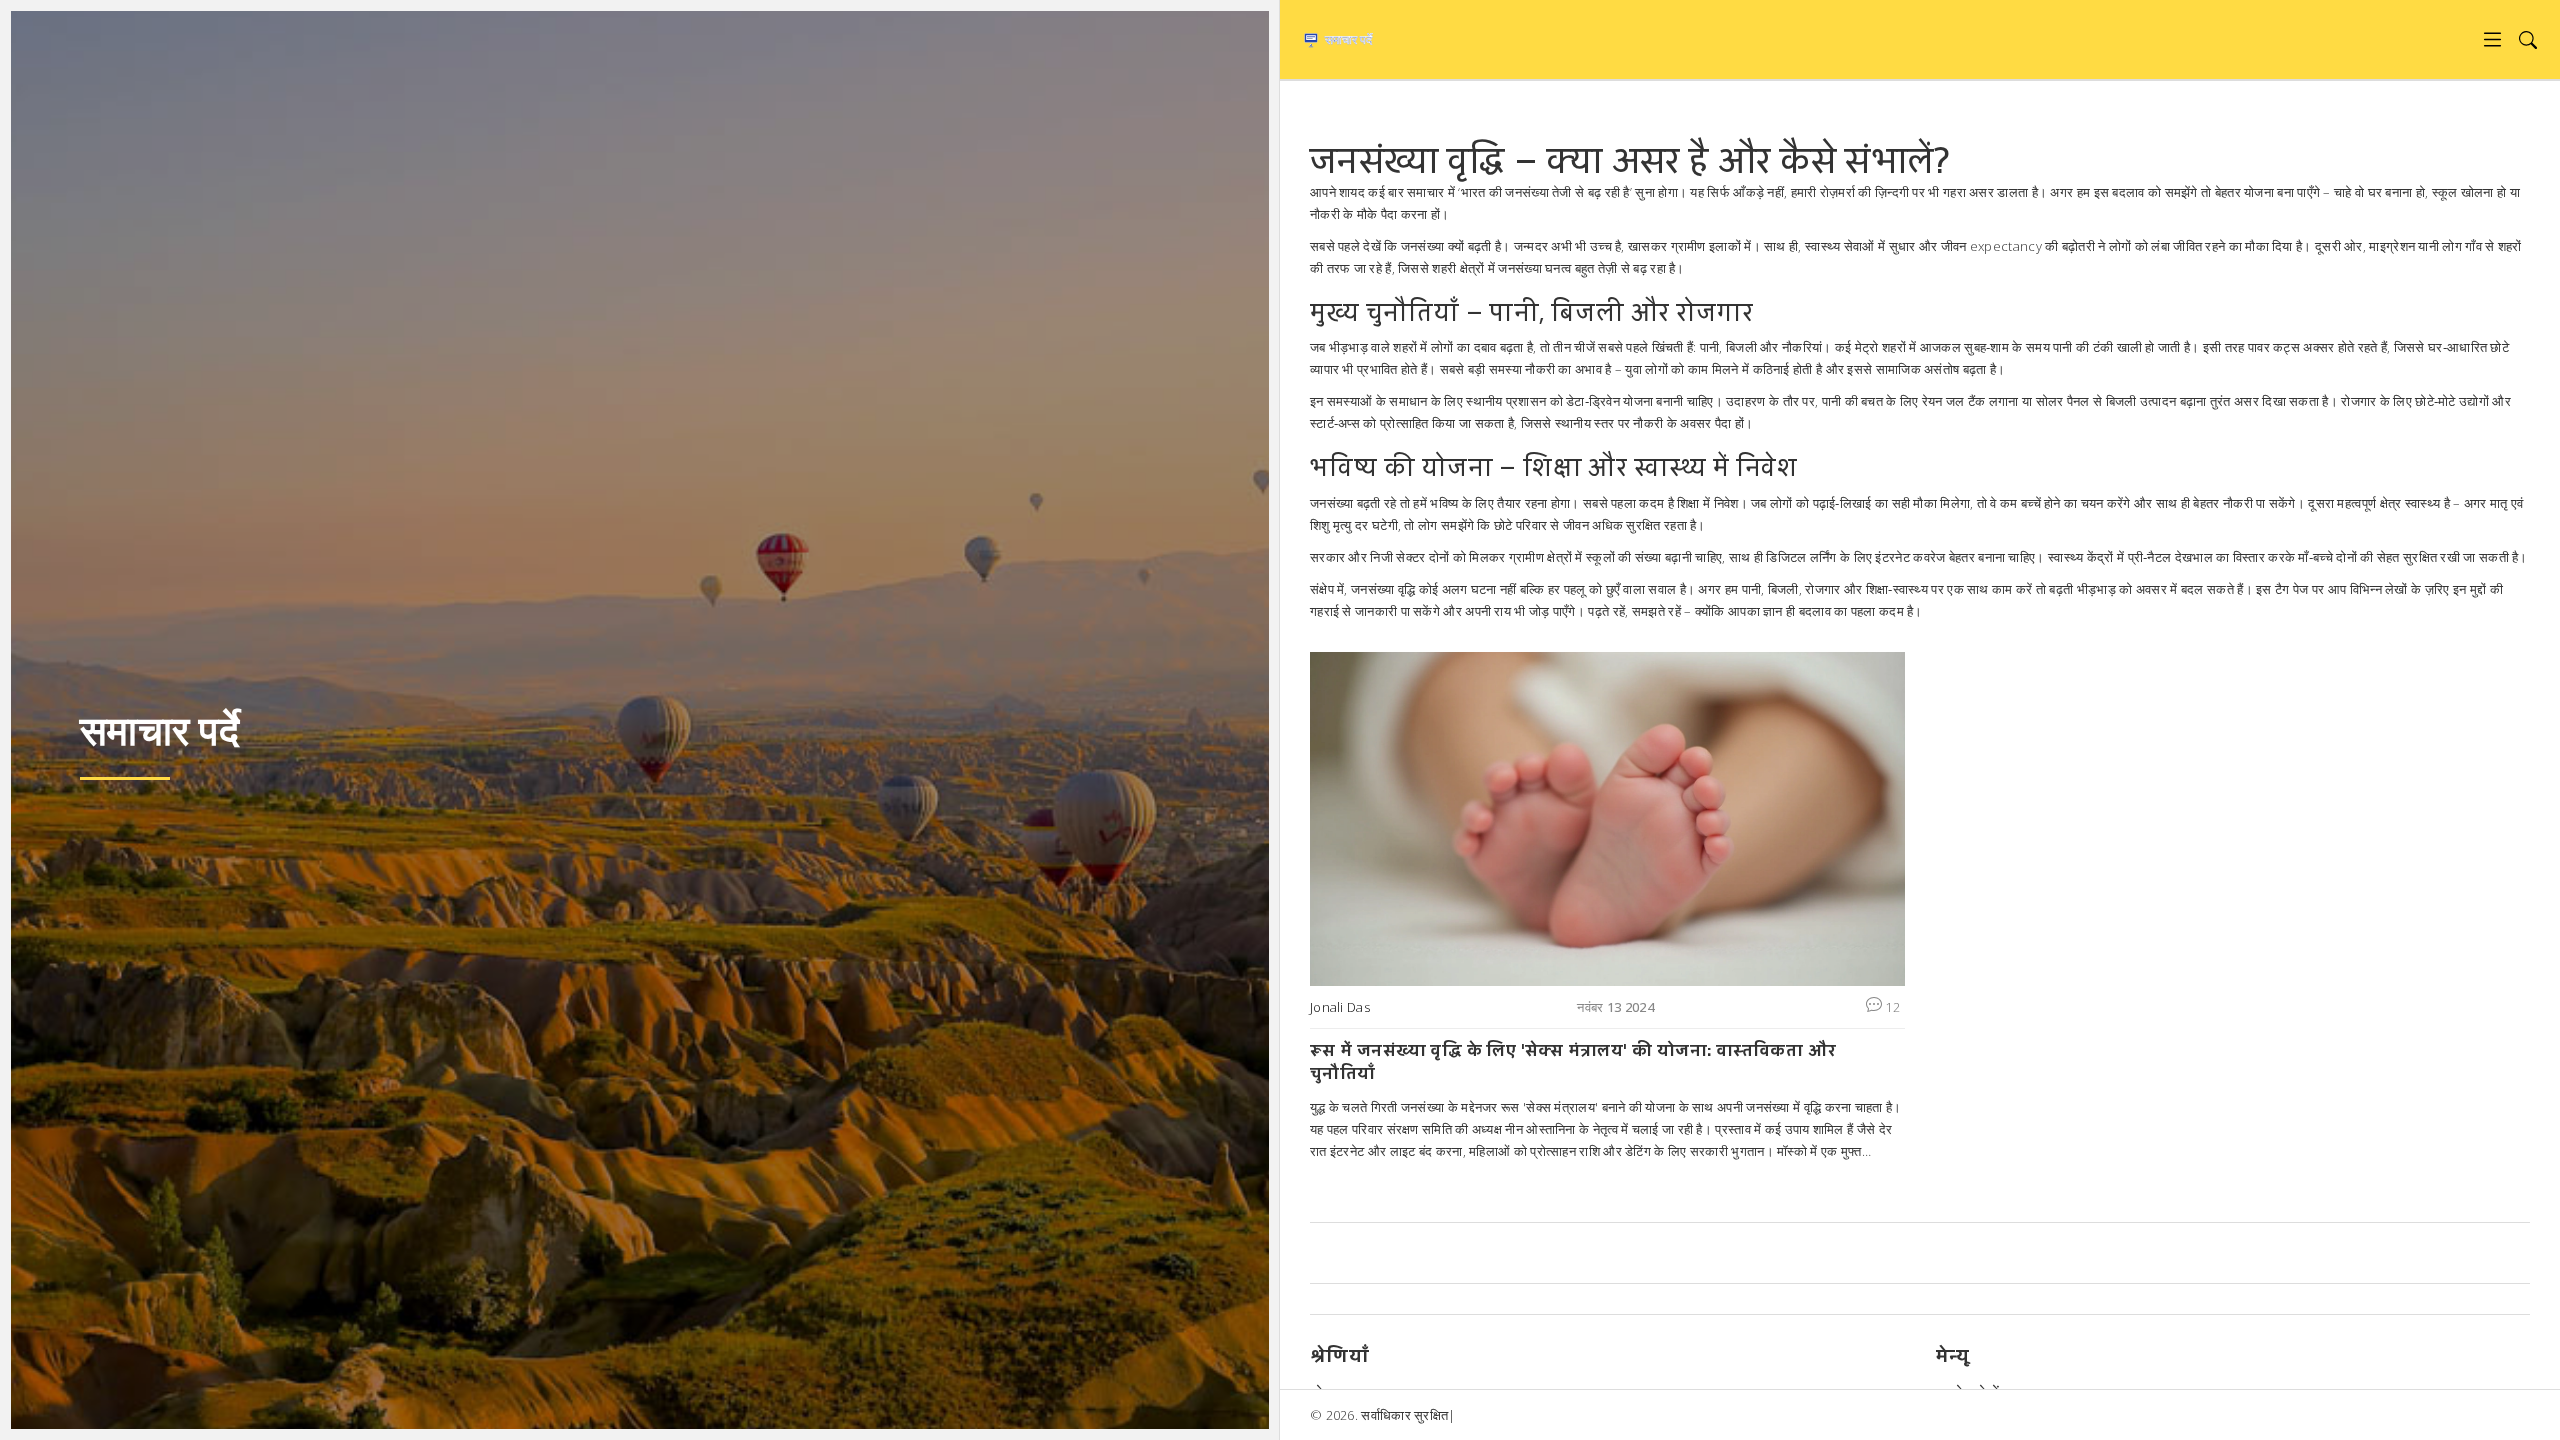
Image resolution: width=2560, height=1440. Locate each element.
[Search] (2527, 39)
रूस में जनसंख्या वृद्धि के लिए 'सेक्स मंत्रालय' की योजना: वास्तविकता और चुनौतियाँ (1573, 1061)
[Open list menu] (2492, 39)
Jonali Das (1340, 1007)
